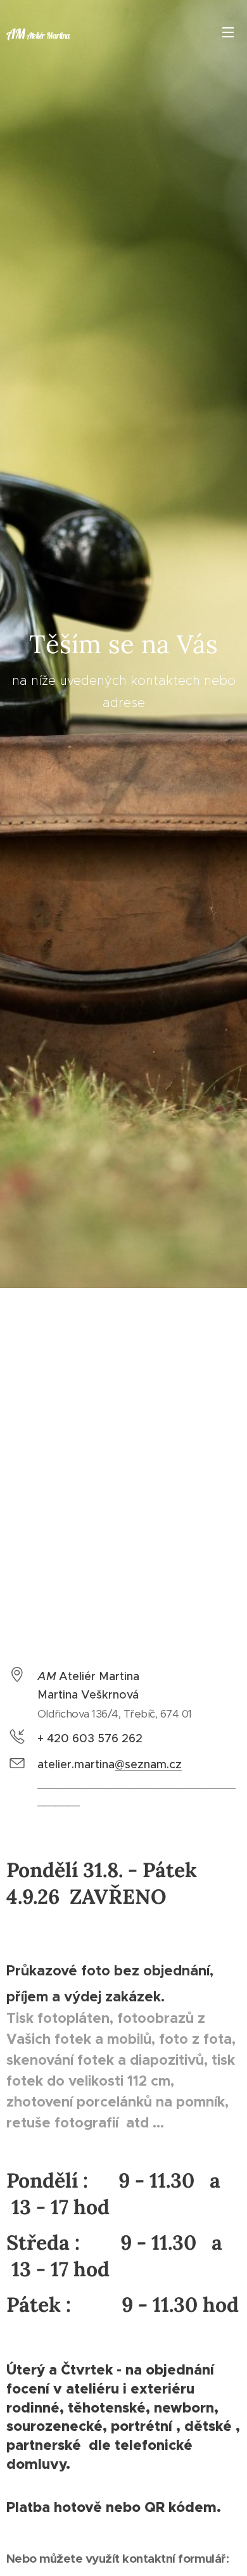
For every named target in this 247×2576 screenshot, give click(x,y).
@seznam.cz (148, 1764)
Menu (228, 32)
